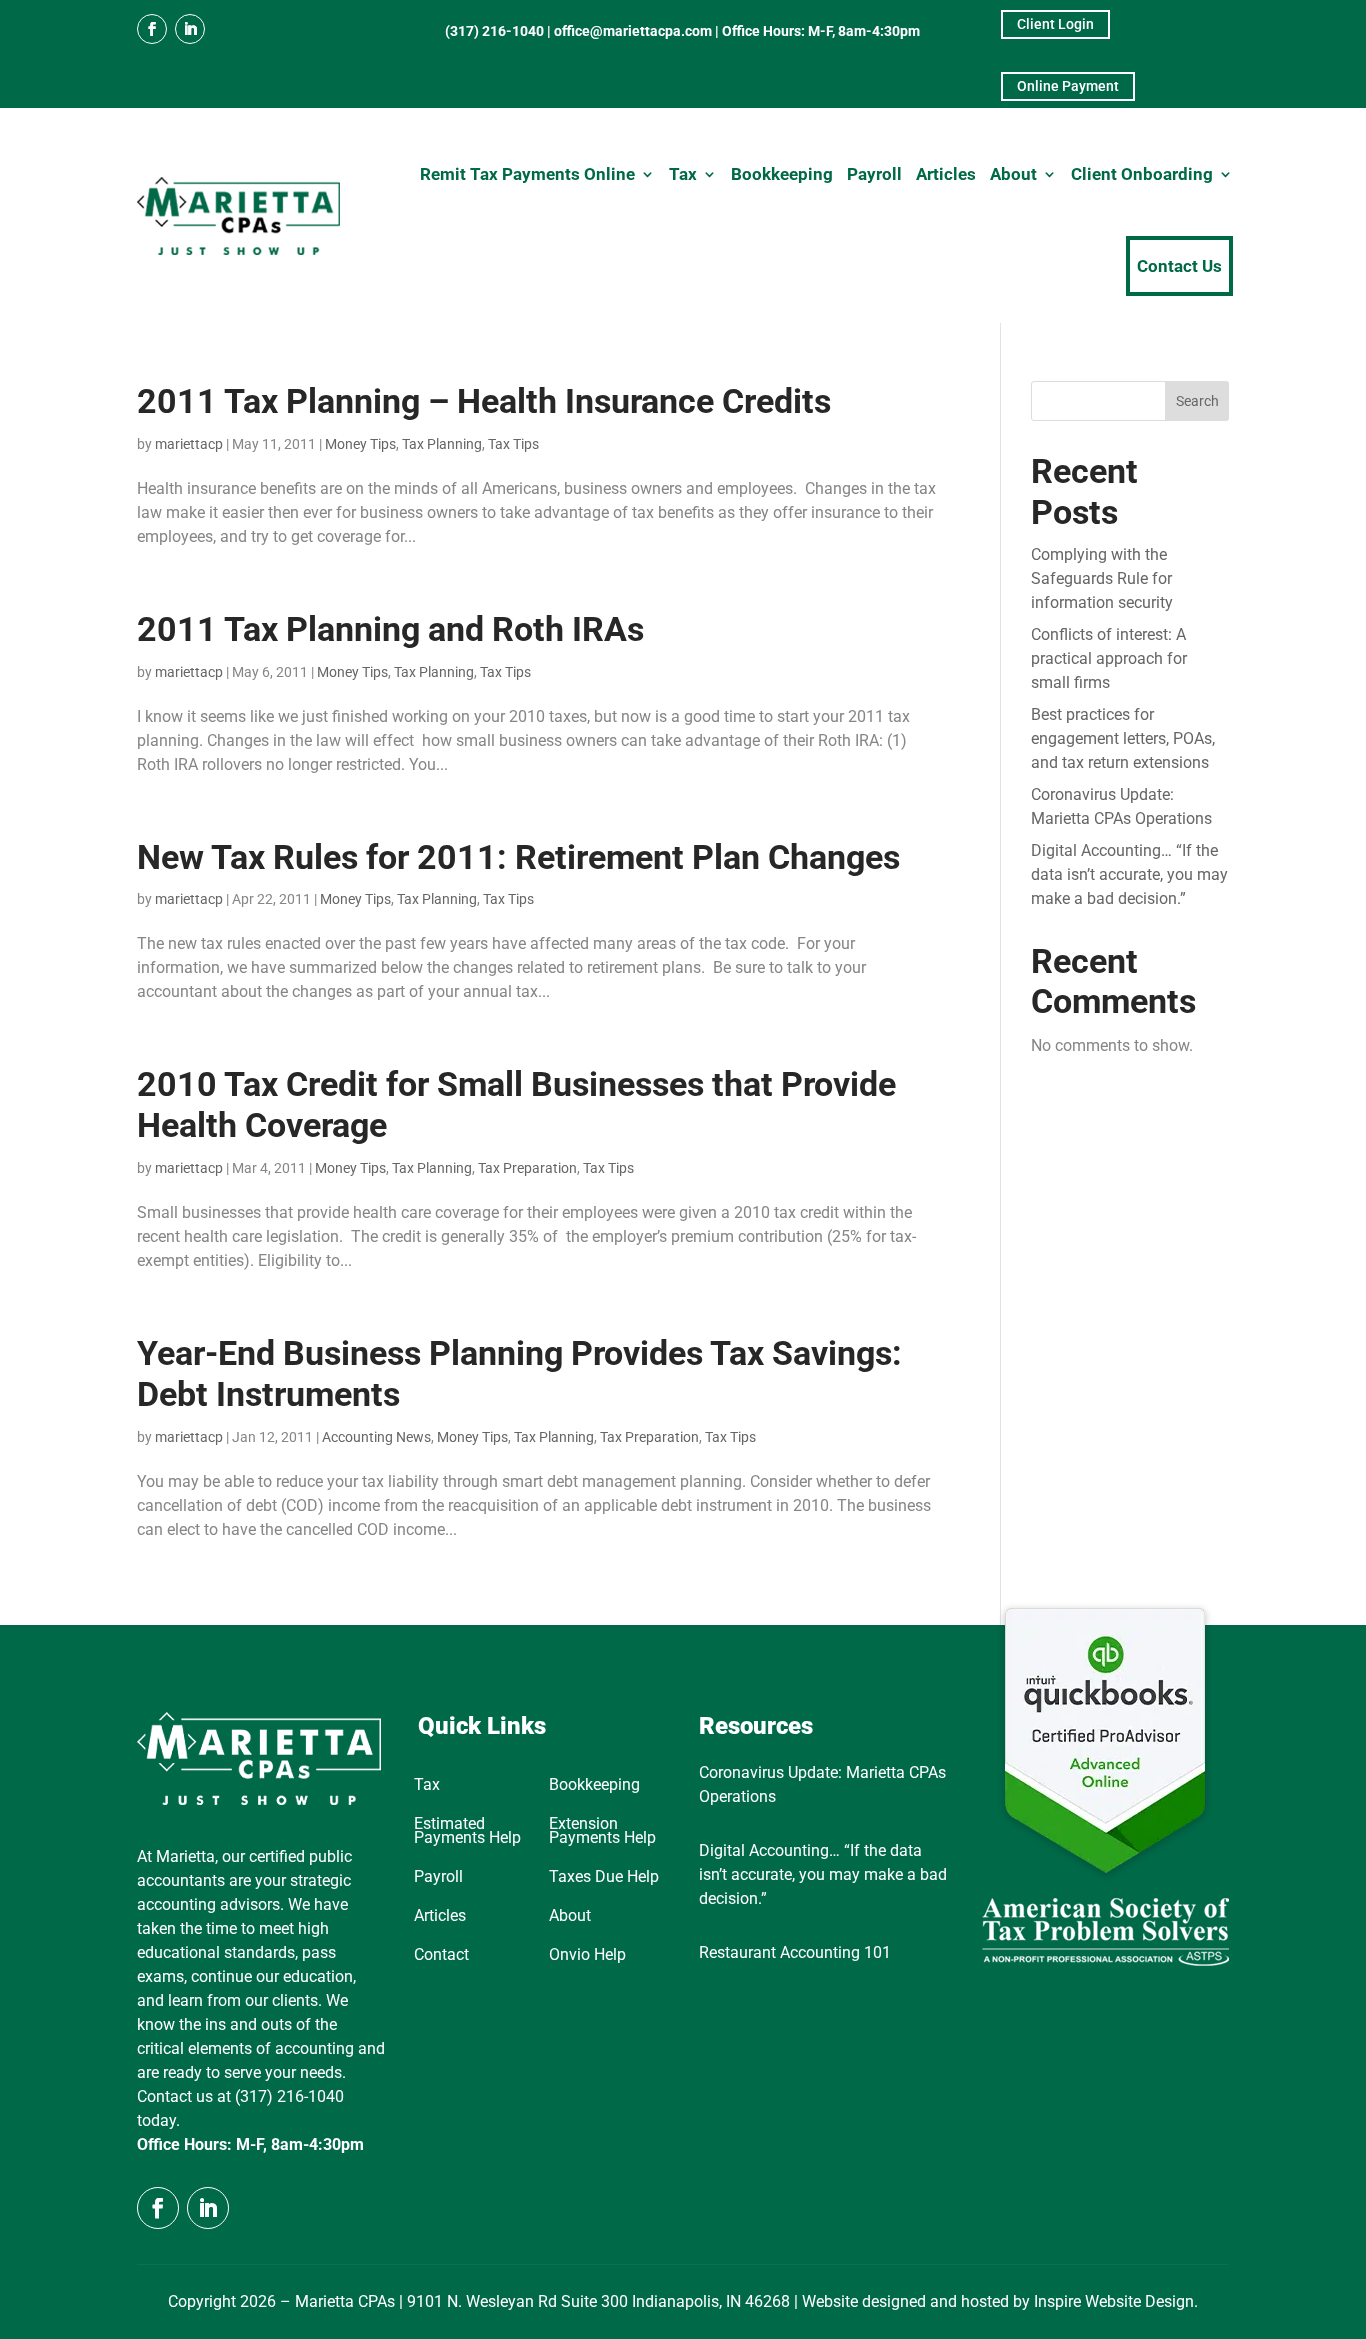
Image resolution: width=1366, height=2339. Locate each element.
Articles (946, 174)
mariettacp (189, 444)
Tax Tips (513, 444)
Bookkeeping (782, 174)
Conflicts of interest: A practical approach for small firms (1109, 658)
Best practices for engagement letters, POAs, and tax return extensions (1123, 738)
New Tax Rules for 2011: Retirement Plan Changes (518, 857)
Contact (441, 1956)
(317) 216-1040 (494, 31)
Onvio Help (587, 1956)
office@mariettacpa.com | (638, 31)
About (1013, 174)
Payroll (874, 174)
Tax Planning (442, 444)
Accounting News (376, 1437)
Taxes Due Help (604, 1878)
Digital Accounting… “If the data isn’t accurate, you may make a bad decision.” (1129, 874)
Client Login (1055, 24)
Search (1197, 401)
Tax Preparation (527, 1168)
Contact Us (1179, 266)
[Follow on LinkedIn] (190, 29)
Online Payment (1068, 86)
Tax (683, 174)
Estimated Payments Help (467, 1832)
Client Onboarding (1142, 174)
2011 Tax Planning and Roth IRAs (390, 629)
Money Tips (360, 444)
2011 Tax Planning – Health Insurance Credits (484, 401)
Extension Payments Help (602, 1832)
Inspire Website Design (1114, 2301)
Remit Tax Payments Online (527, 174)
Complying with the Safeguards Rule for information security (1102, 578)
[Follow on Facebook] (152, 29)
